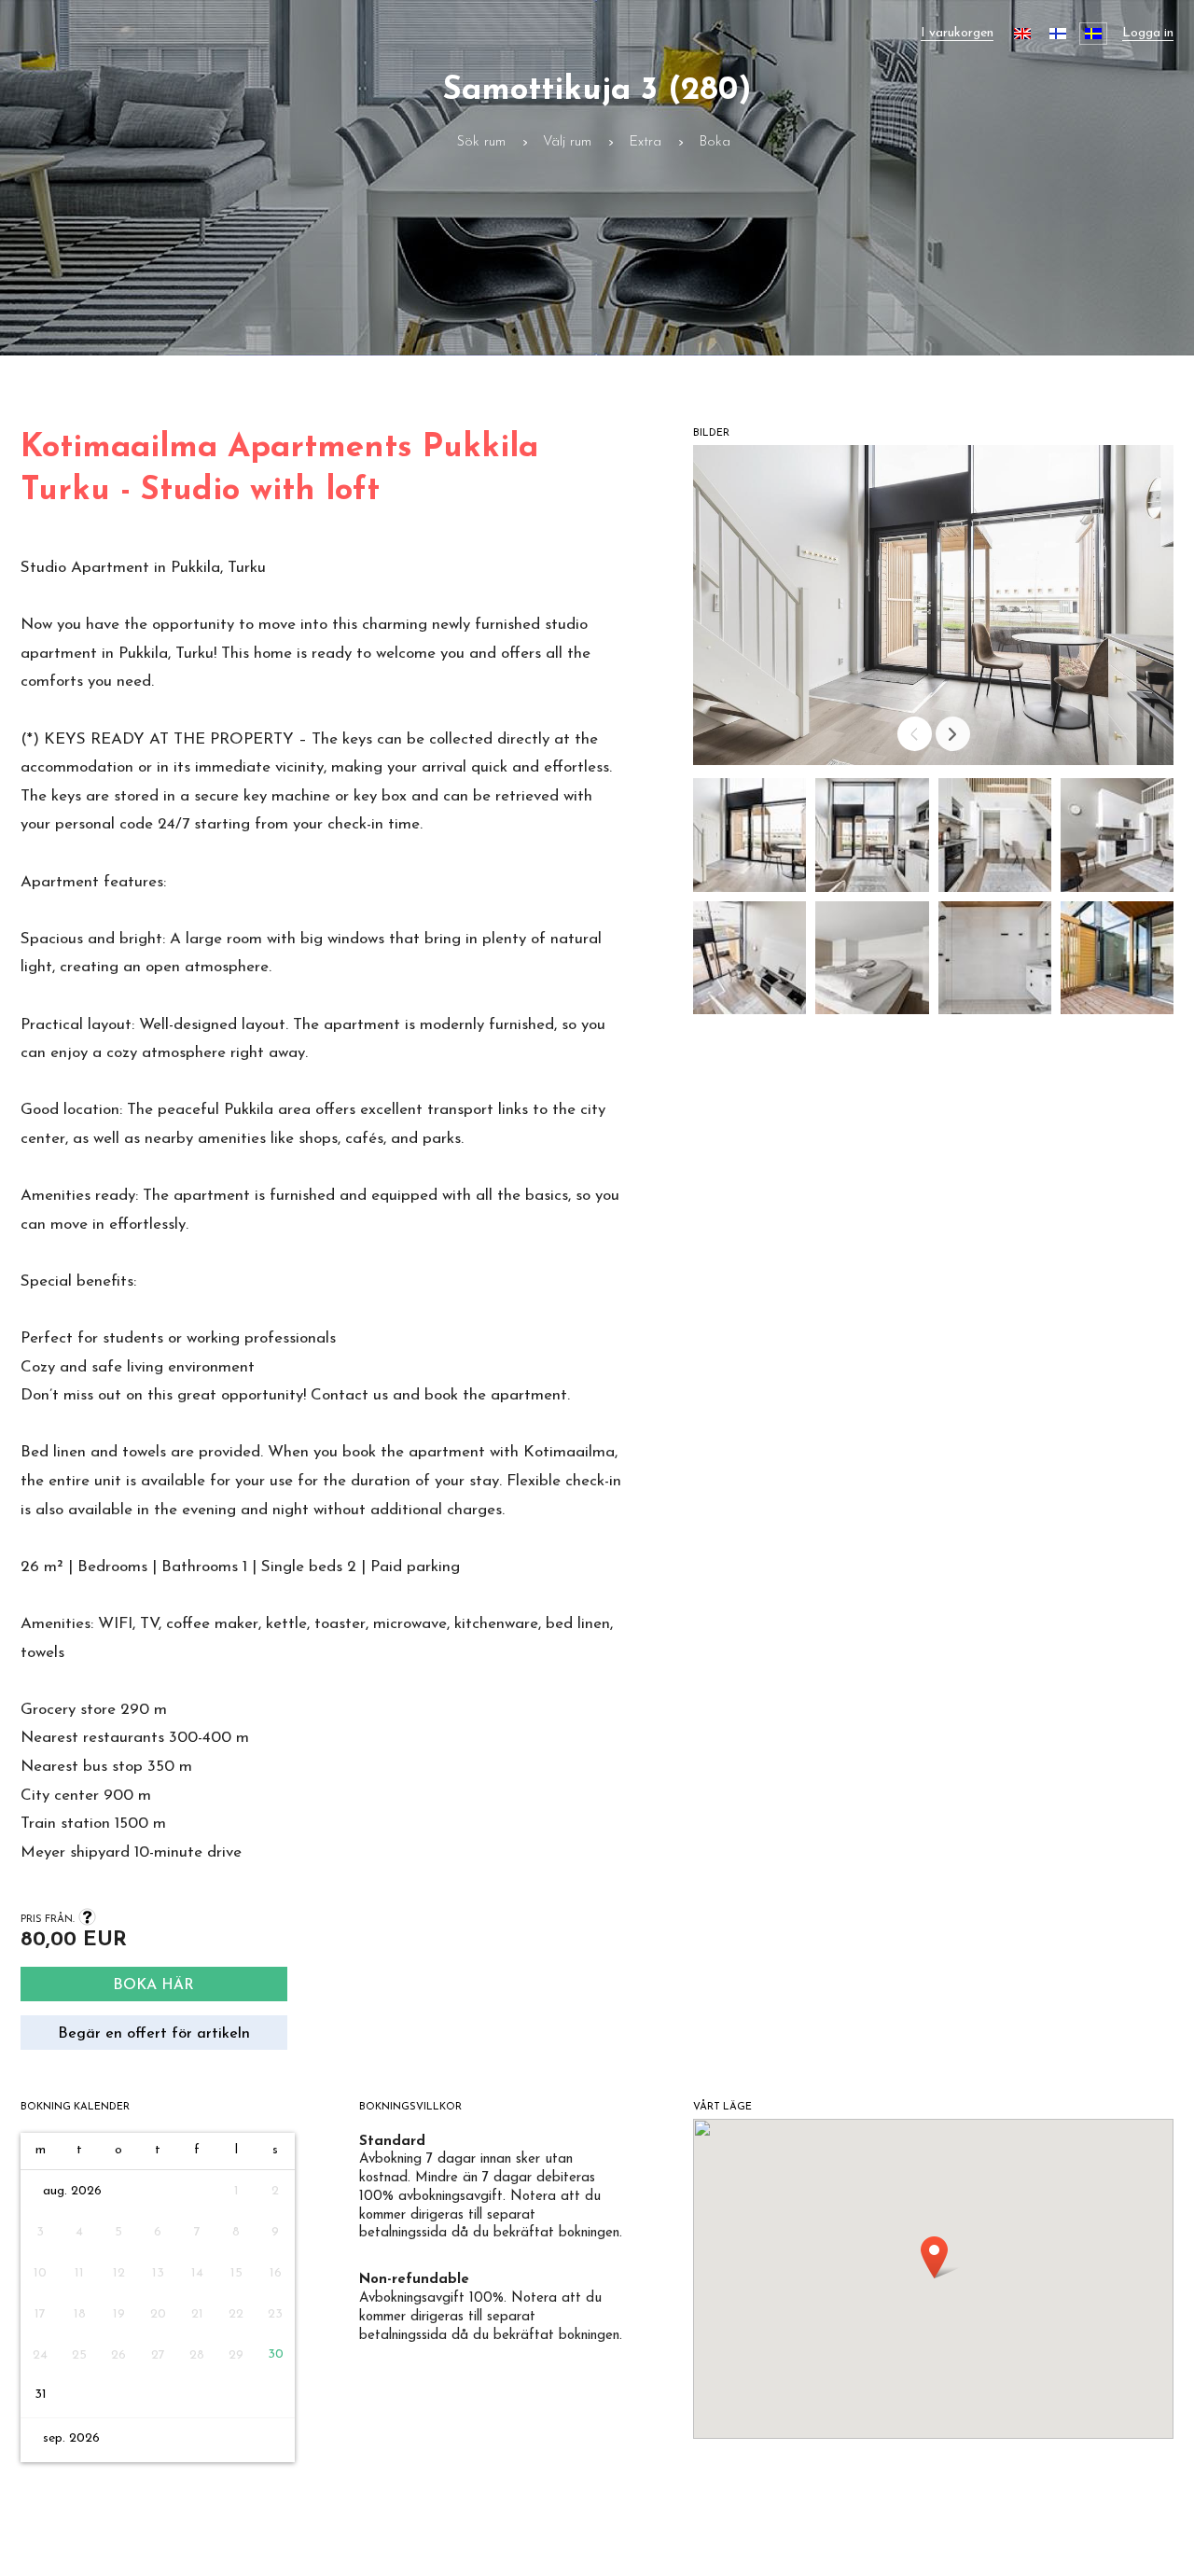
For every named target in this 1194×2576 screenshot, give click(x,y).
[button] (750, 839)
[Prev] (915, 734)
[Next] (953, 734)
